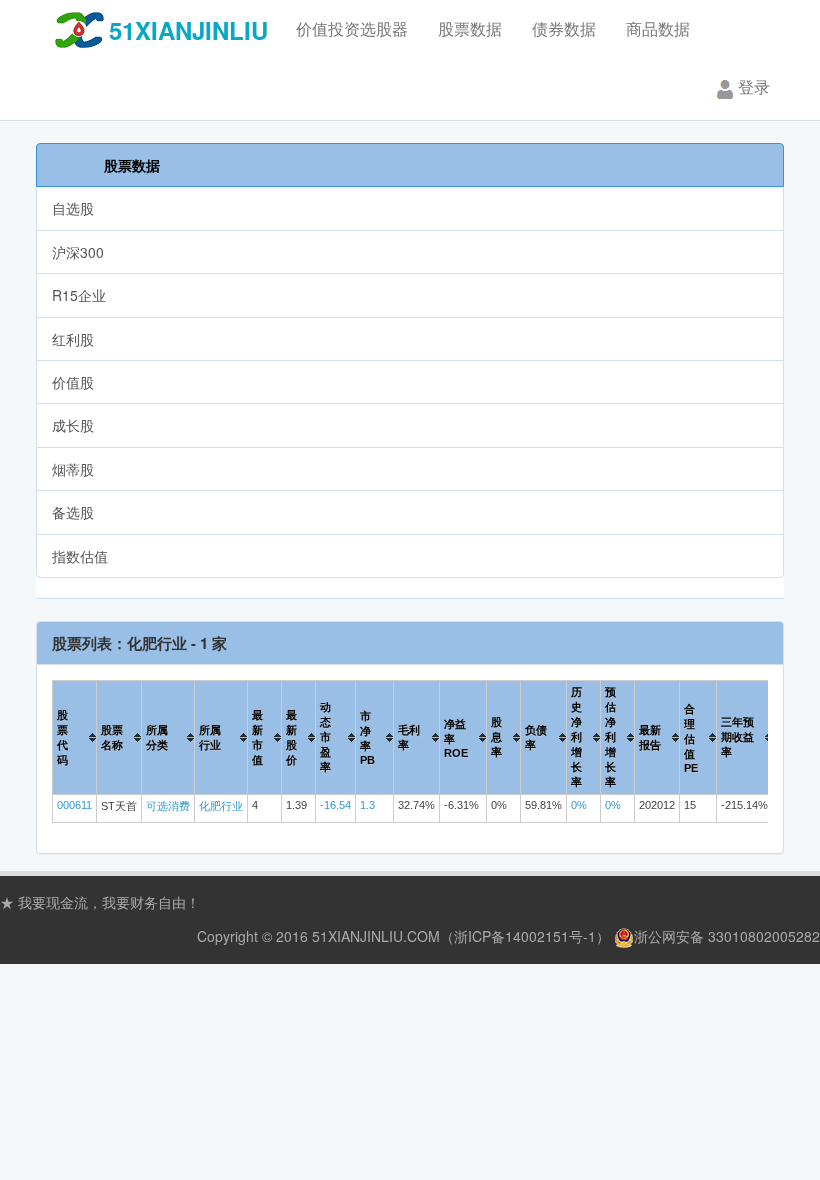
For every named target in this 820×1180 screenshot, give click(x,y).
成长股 (73, 425)
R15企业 (79, 295)
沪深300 (78, 252)
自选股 (73, 208)
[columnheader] (75, 738)
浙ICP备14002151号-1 (525, 936)
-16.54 (335, 805)
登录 (754, 86)
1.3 (367, 805)
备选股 (73, 512)
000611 (74, 805)
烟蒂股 (73, 469)
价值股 (73, 382)
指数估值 (80, 556)
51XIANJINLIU (188, 30)
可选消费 (168, 806)
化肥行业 (221, 806)
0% (579, 805)
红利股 (73, 339)
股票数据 (132, 165)
